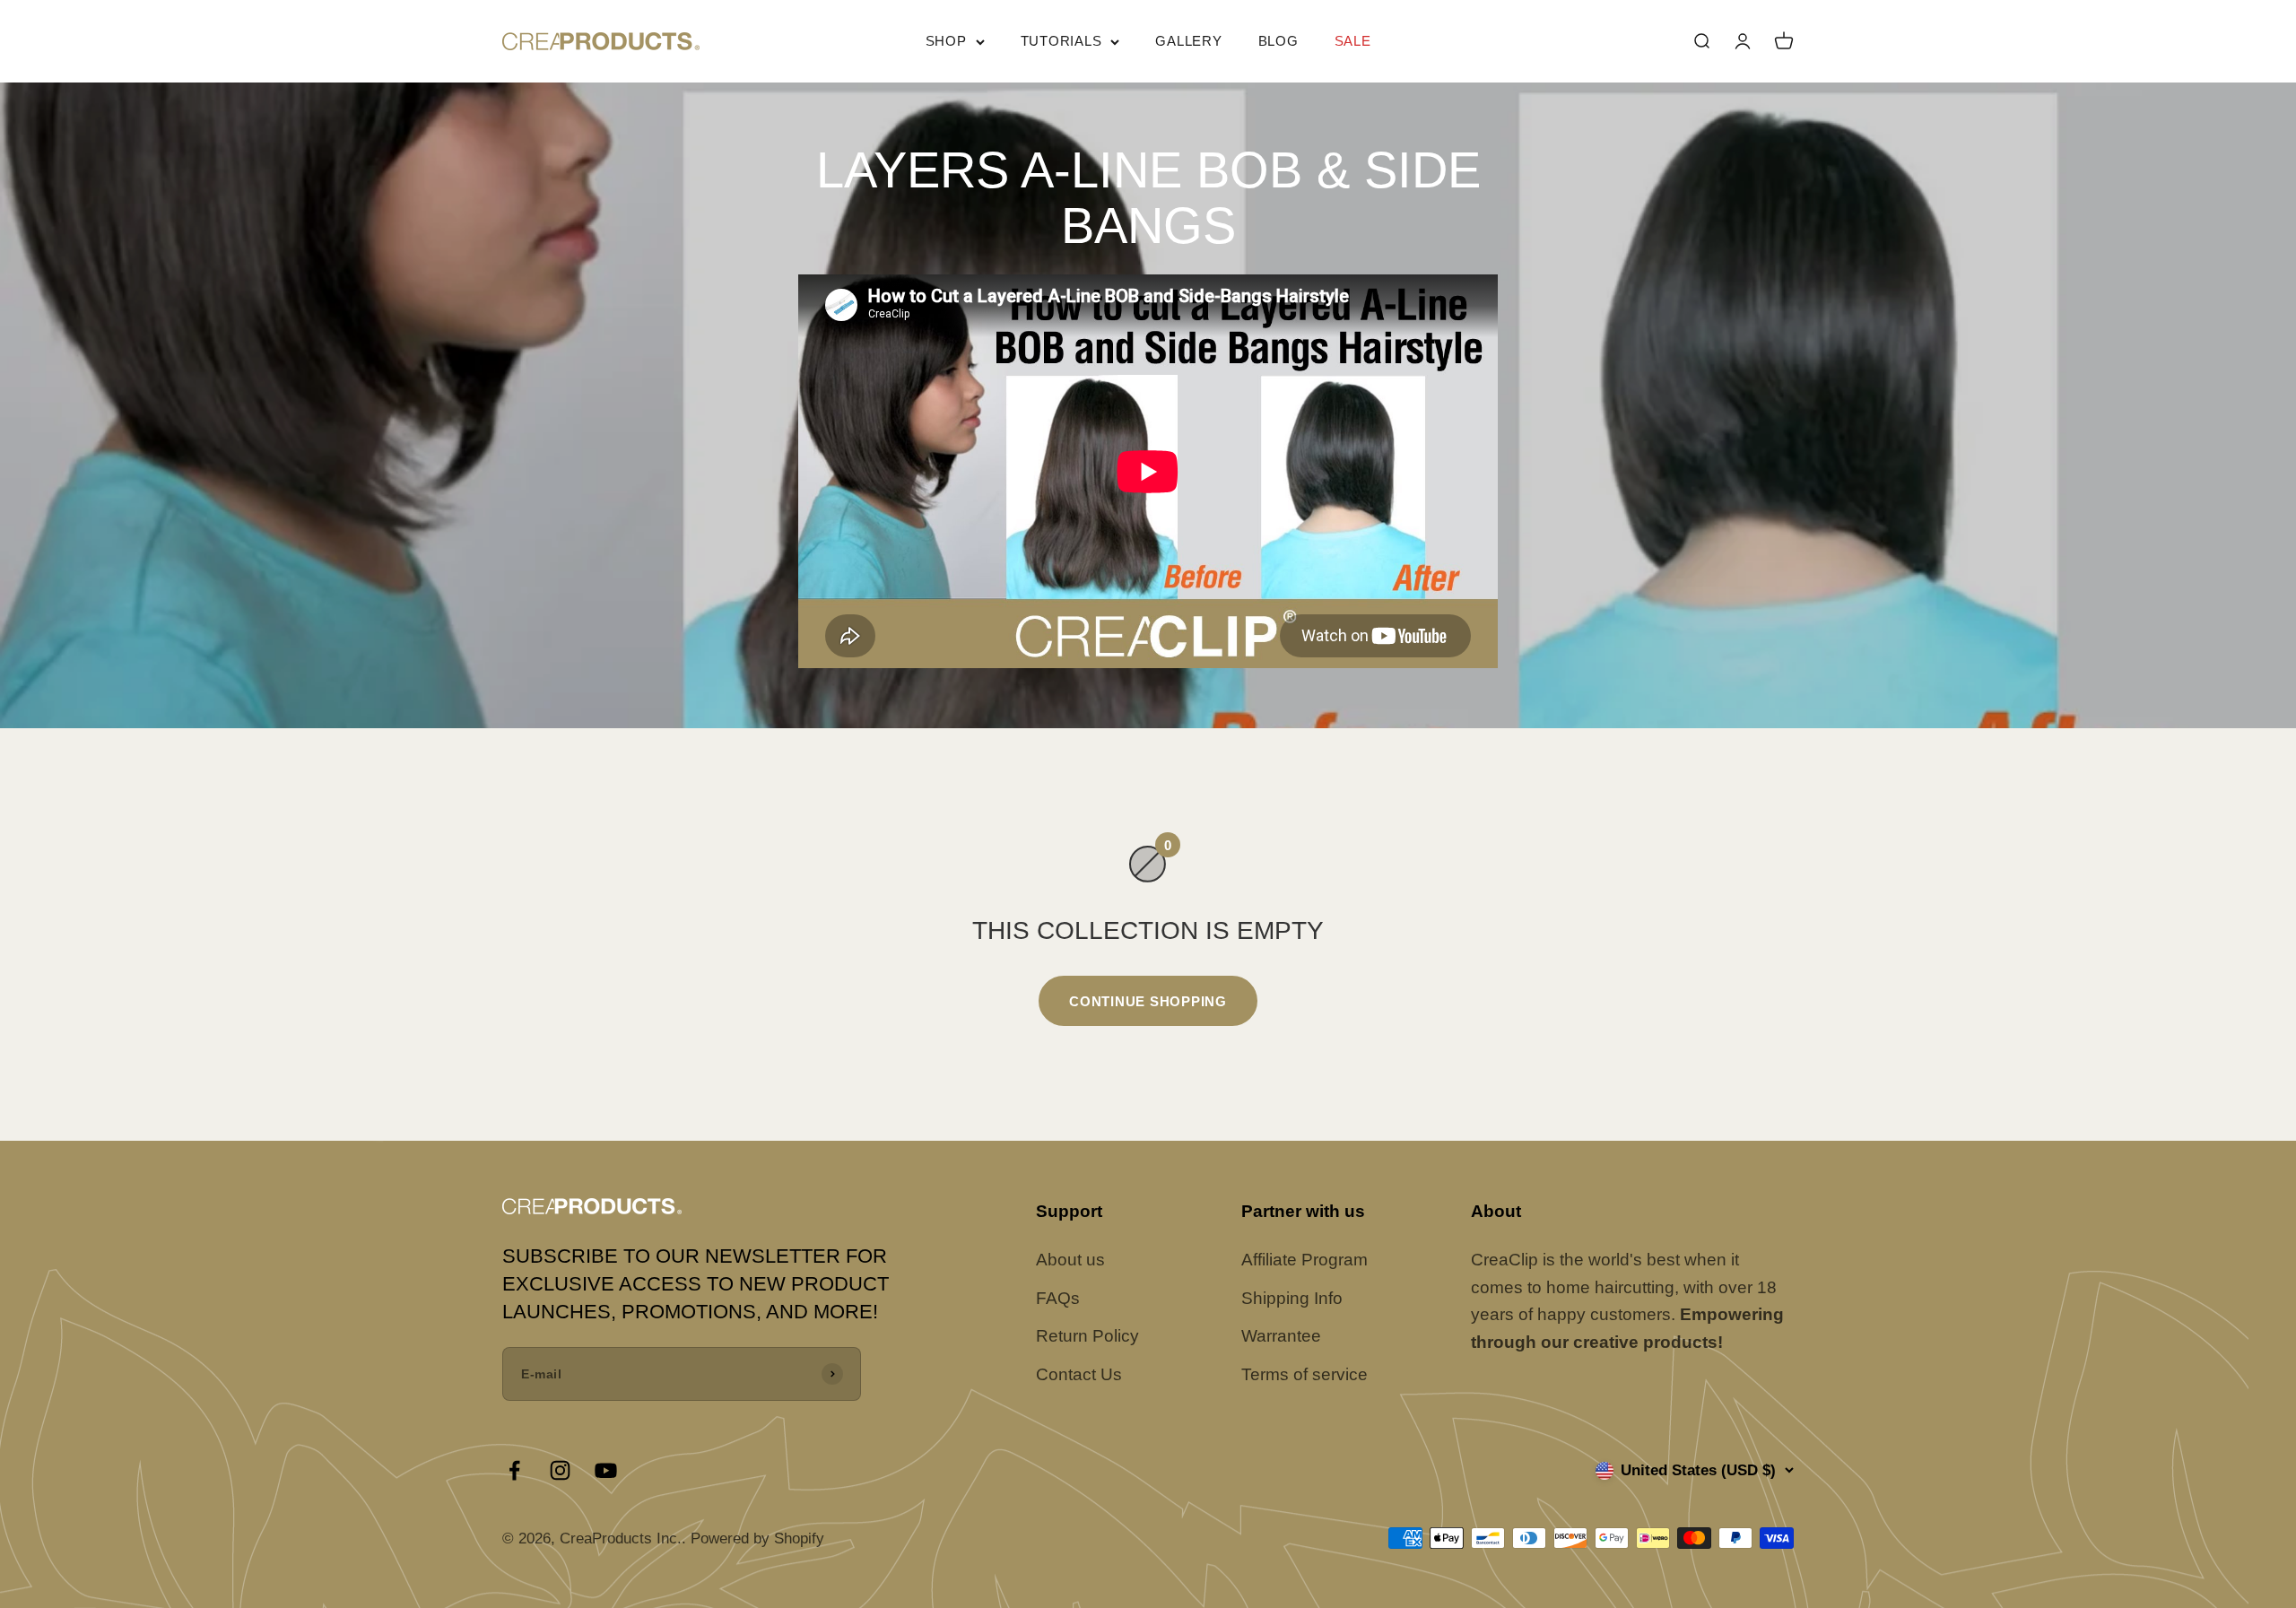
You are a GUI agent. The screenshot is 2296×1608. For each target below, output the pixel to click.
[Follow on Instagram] (560, 1470)
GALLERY (1188, 41)
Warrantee (1281, 1336)
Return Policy (1087, 1336)
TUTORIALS (1061, 41)
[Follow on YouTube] (606, 1470)
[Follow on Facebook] (514, 1470)
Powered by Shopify (757, 1538)
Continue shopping (1148, 1001)
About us (1070, 1260)
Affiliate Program (1305, 1260)
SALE (1353, 41)
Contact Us (1079, 1374)
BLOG (1278, 41)
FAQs (1058, 1298)
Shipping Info (1292, 1298)
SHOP (946, 41)
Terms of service (1305, 1374)
